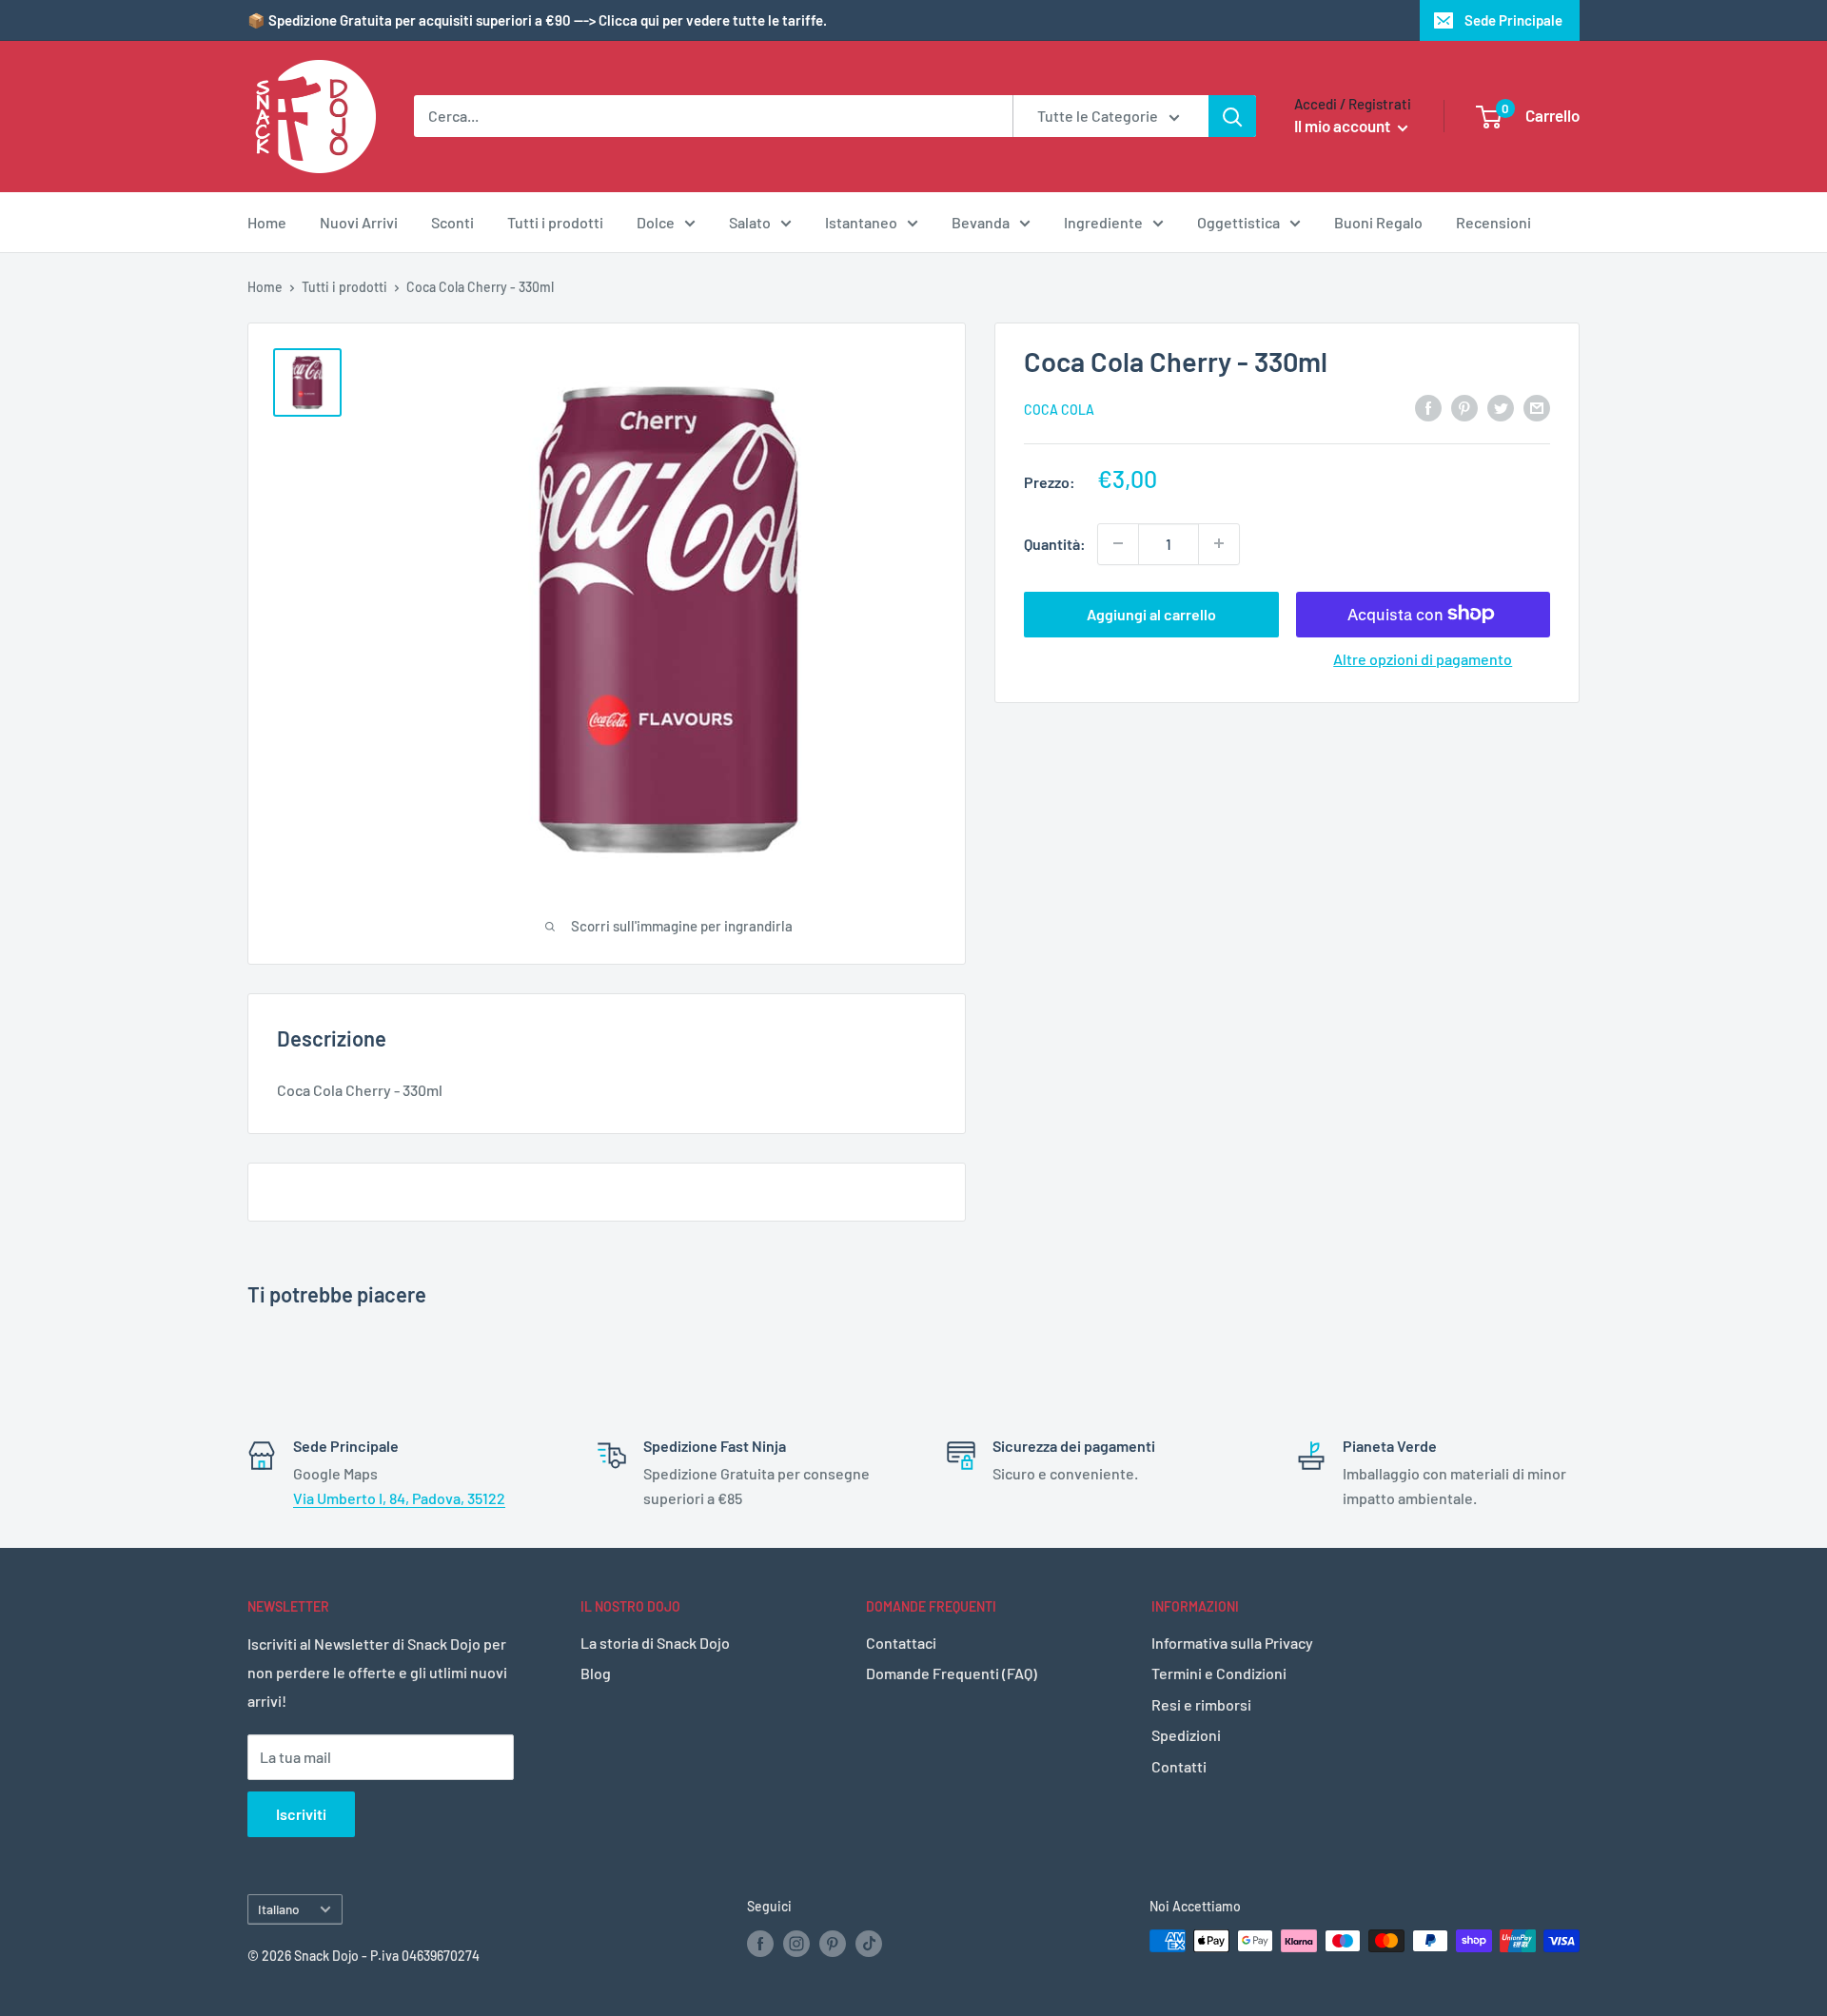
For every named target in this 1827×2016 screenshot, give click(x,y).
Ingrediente (1103, 222)
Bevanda (981, 222)
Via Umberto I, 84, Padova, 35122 (399, 1498)
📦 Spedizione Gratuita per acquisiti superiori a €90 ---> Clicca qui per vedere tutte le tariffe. (537, 20)
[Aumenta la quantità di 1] (1219, 543)
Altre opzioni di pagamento (1423, 658)
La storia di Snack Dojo (655, 1643)
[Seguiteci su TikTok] (869, 1943)
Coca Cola (1059, 409)
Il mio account (1344, 126)
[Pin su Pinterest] (1464, 407)
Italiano (279, 1909)
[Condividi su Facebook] (1428, 407)
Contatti (1179, 1766)
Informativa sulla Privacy (1232, 1643)
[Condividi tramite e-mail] (1537, 407)
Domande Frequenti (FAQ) (952, 1673)
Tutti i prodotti (555, 222)
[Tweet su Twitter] (1501, 407)
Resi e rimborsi (1201, 1704)
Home (267, 222)
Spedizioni (1186, 1735)
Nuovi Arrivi (359, 222)
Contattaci (901, 1643)
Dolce (656, 222)
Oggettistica (1238, 222)
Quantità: (1055, 543)
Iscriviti (301, 1814)
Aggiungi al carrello (1151, 613)
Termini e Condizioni (1219, 1673)
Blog (596, 1673)
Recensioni (1493, 222)
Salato (750, 222)
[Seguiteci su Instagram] (796, 1943)
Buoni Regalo (1378, 222)
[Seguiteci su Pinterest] (833, 1943)
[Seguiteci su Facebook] (760, 1943)
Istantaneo (861, 222)
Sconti (452, 222)
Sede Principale (1513, 20)
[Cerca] (1232, 116)
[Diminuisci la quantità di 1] (1118, 543)
